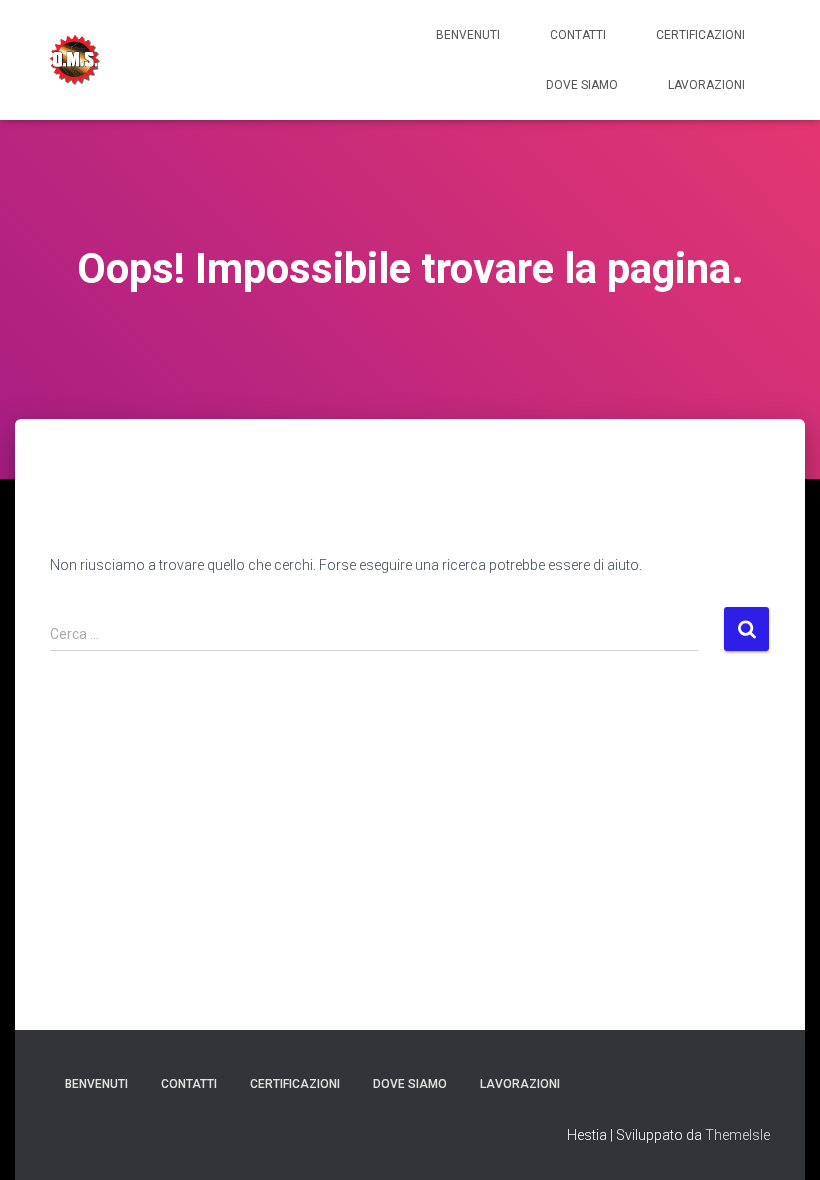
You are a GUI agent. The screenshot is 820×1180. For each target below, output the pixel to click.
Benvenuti (468, 35)
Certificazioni (700, 35)
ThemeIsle (737, 1135)
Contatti (578, 35)
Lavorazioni (706, 85)
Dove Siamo (582, 85)
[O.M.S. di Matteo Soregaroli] (75, 60)
